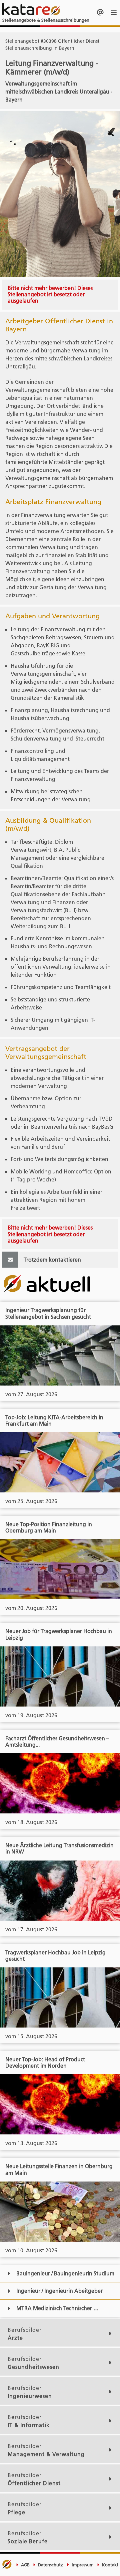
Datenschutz (50, 2565)
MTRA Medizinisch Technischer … (57, 2308)
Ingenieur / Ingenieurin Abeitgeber (59, 2291)
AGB (25, 2565)
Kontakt (109, 2565)
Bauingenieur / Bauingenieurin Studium (65, 2273)
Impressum (82, 2565)
